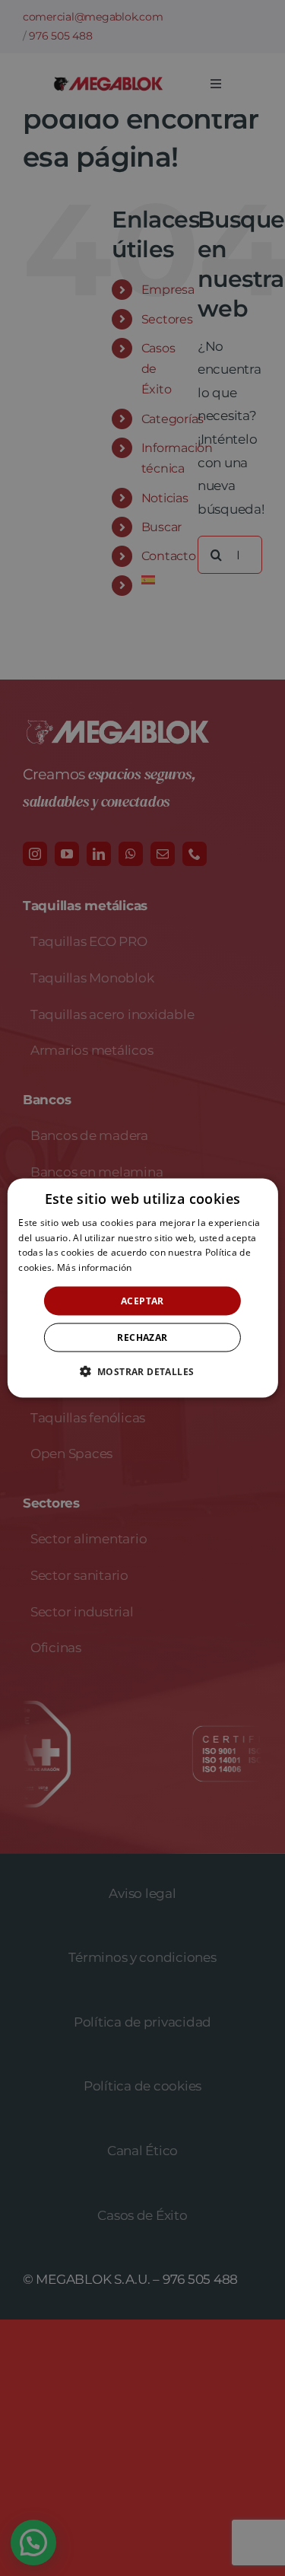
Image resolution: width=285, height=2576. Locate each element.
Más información (95, 1267)
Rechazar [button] (142, 1337)
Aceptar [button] (142, 1301)
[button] (143, 1371)
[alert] (142, 1288)
